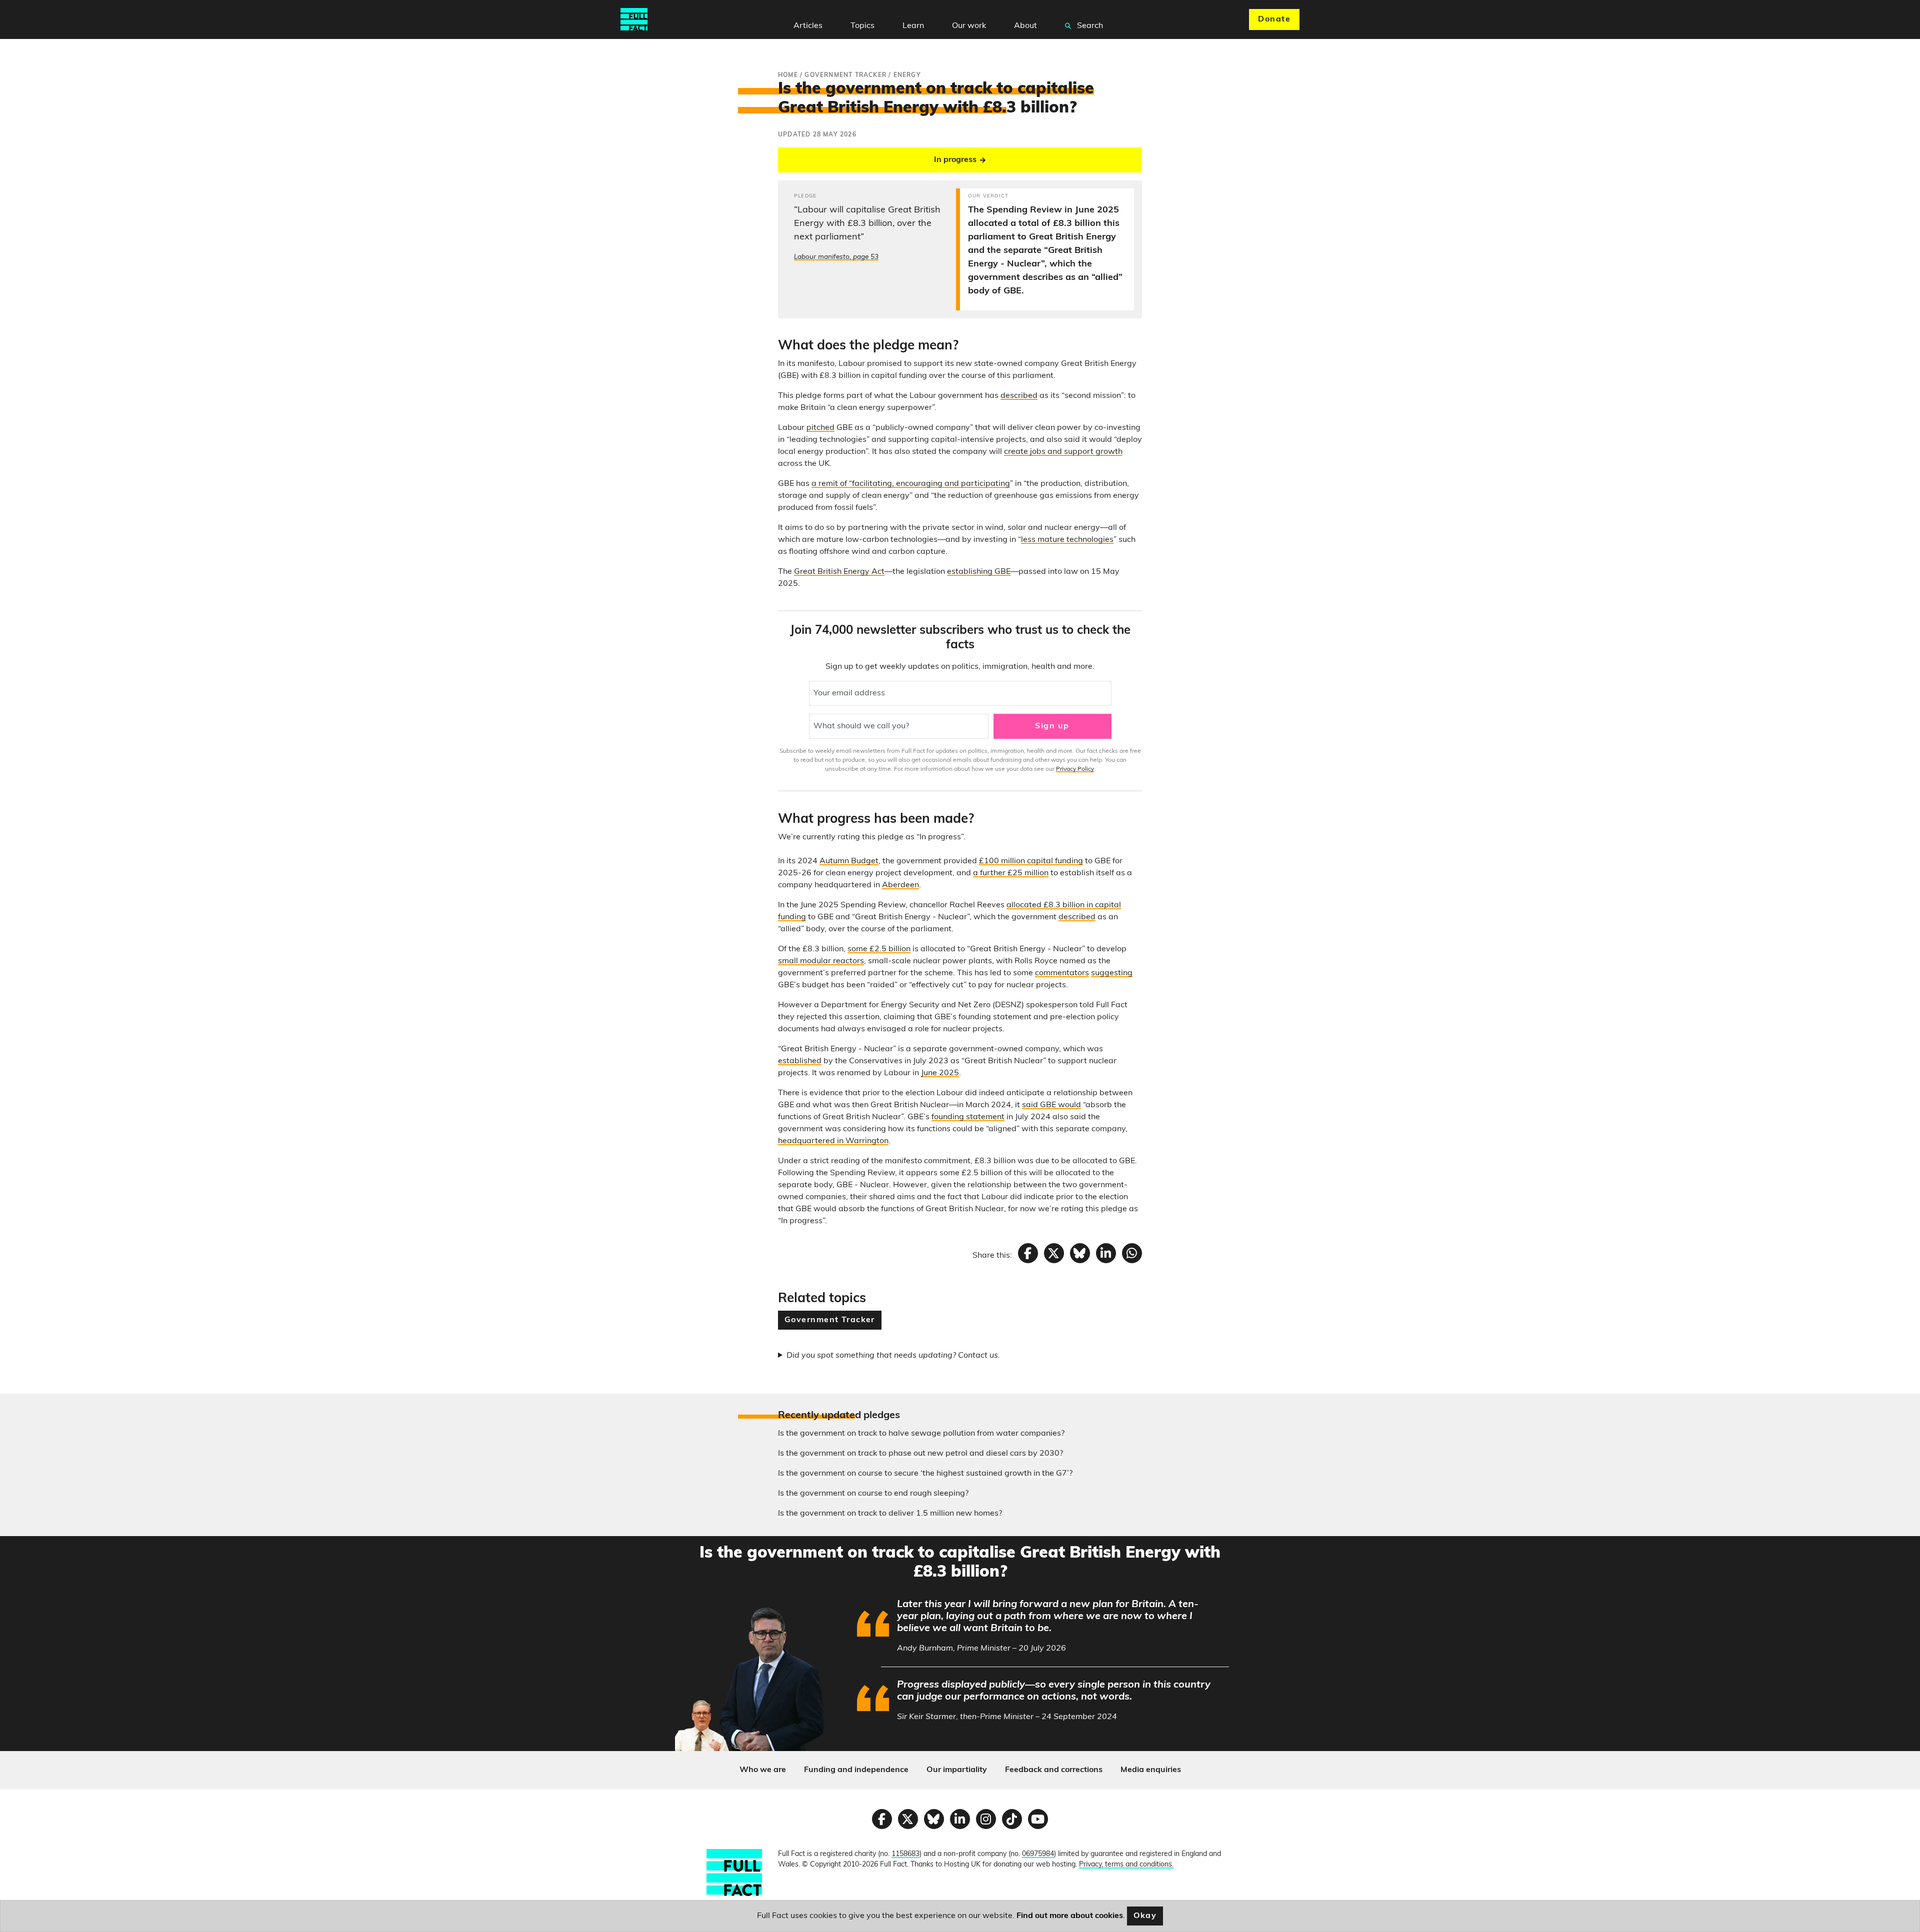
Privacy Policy (1075, 769)
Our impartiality (957, 1770)
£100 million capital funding (1031, 861)
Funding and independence (856, 1770)
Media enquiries (1151, 1770)
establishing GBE (979, 572)
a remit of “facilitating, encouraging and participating (911, 484)
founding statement (968, 1117)
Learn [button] (913, 26)
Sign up (1052, 726)
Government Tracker (830, 1320)
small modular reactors (821, 961)
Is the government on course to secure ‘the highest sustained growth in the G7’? (925, 1474)
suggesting (1112, 973)
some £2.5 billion (879, 949)
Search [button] (1089, 26)
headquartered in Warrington (833, 1141)
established (800, 1061)
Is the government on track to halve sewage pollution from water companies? (921, 1434)
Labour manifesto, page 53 (836, 257)
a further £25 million (1011, 873)
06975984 (1038, 1854)
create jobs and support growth (1063, 452)
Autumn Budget (849, 861)
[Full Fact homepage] (634, 19)
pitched (820, 428)
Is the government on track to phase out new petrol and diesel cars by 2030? (920, 1454)
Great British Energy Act (839, 572)
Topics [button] (862, 26)
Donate (1274, 19)
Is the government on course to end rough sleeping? (873, 1494)
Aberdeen (900, 885)
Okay (1145, 1916)
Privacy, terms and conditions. (1126, 1865)
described (1019, 396)
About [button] (1025, 26)
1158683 (905, 1854)
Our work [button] (969, 26)
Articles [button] (808, 26)
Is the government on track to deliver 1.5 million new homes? (890, 1514)
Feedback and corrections (1054, 1770)
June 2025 (940, 1073)
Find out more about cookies (1070, 1916)
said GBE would (1051, 1105)
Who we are (763, 1770)
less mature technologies (1067, 540)
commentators (1062, 973)
